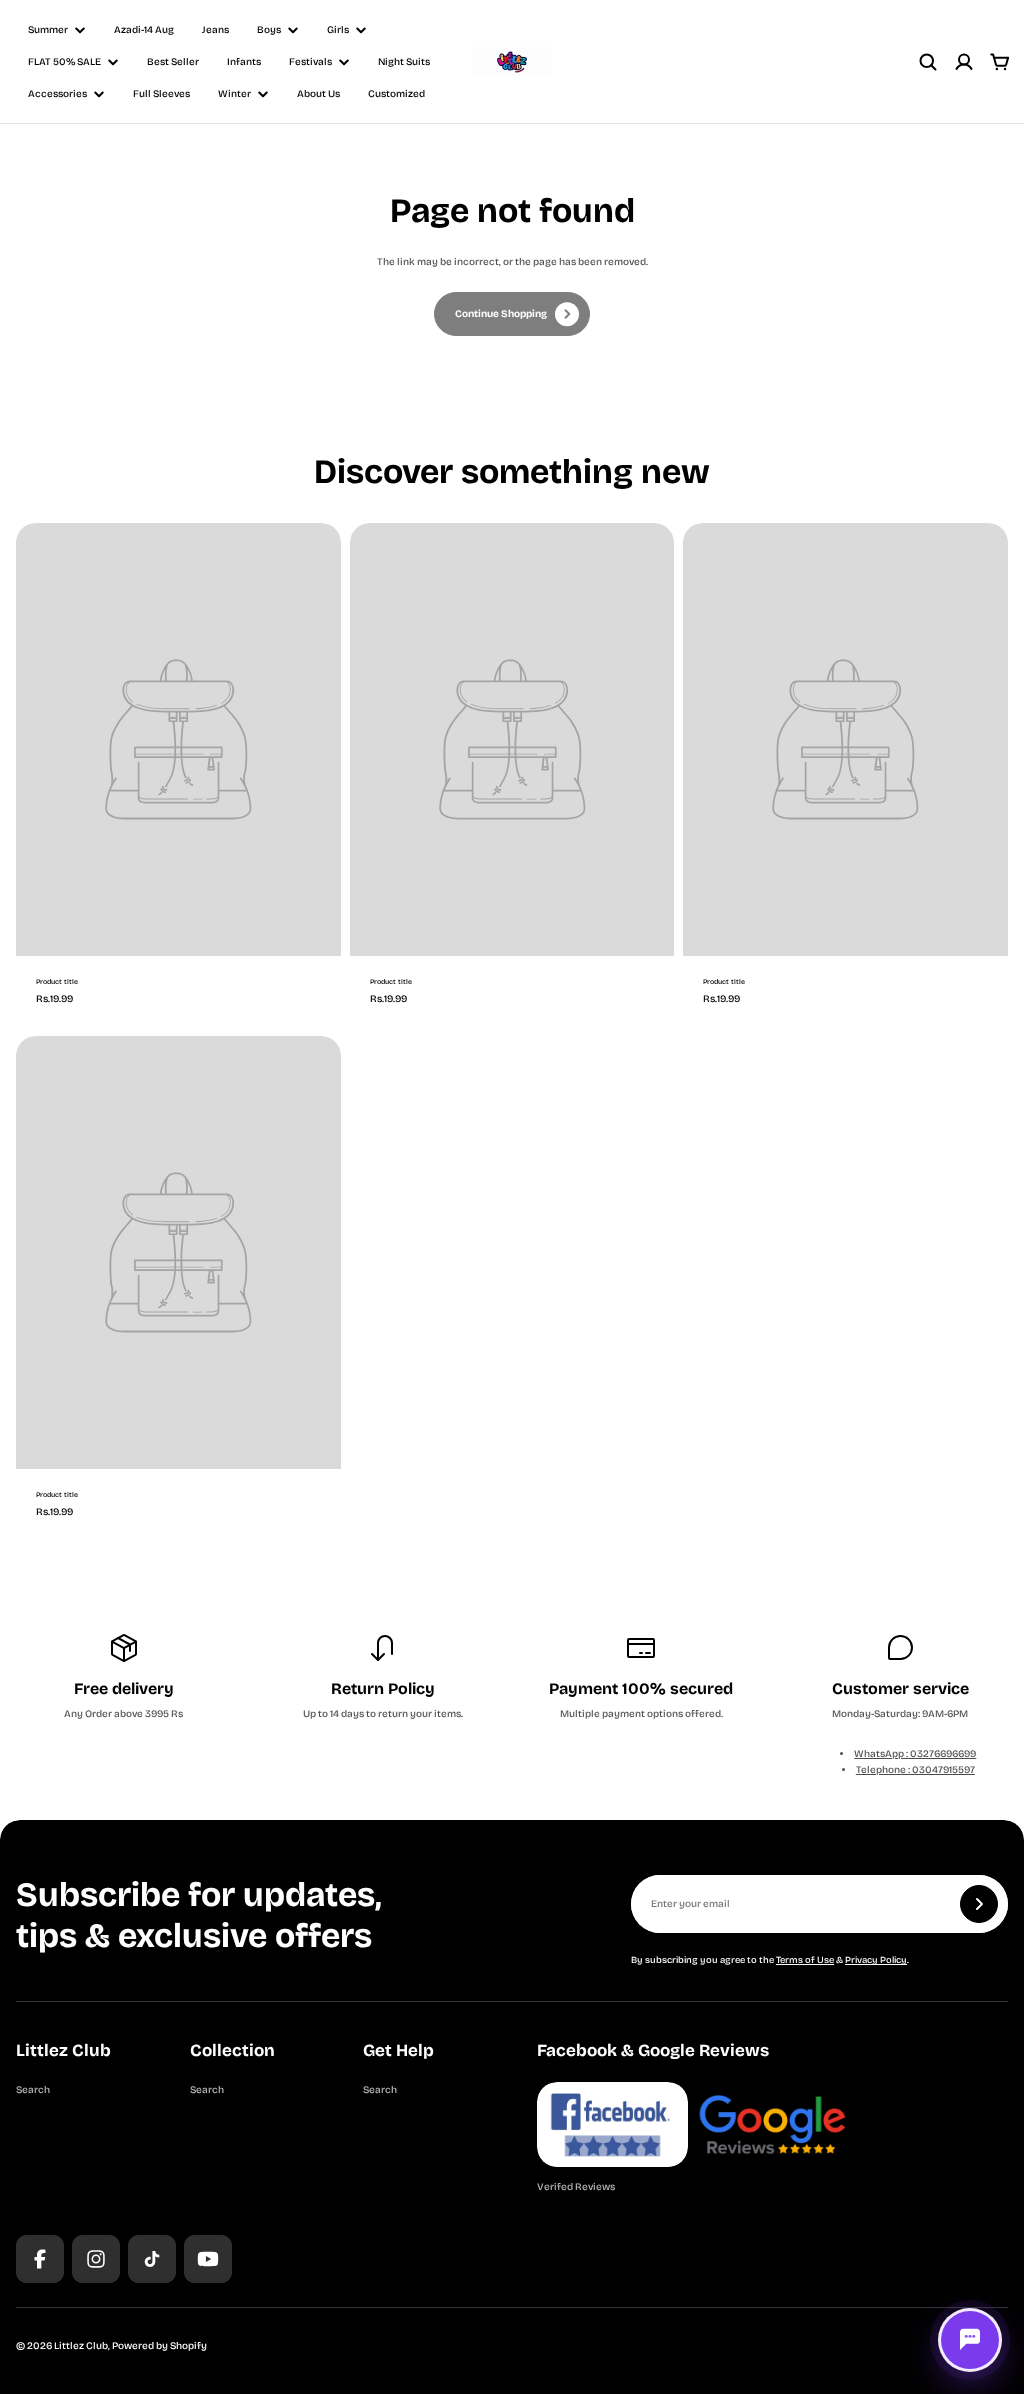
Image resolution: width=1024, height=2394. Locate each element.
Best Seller (173, 62)
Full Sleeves (161, 94)
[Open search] (928, 62)
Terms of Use (805, 1960)
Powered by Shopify (159, 2346)
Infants (244, 62)
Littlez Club (81, 2346)
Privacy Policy (876, 1960)
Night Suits (404, 62)
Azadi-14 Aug (144, 30)
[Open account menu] (964, 62)
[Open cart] (1000, 62)
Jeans (215, 30)
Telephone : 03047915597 (915, 1770)
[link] (512, 314)
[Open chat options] (970, 2340)
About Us (318, 94)
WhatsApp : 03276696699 (915, 1754)
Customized (396, 94)
